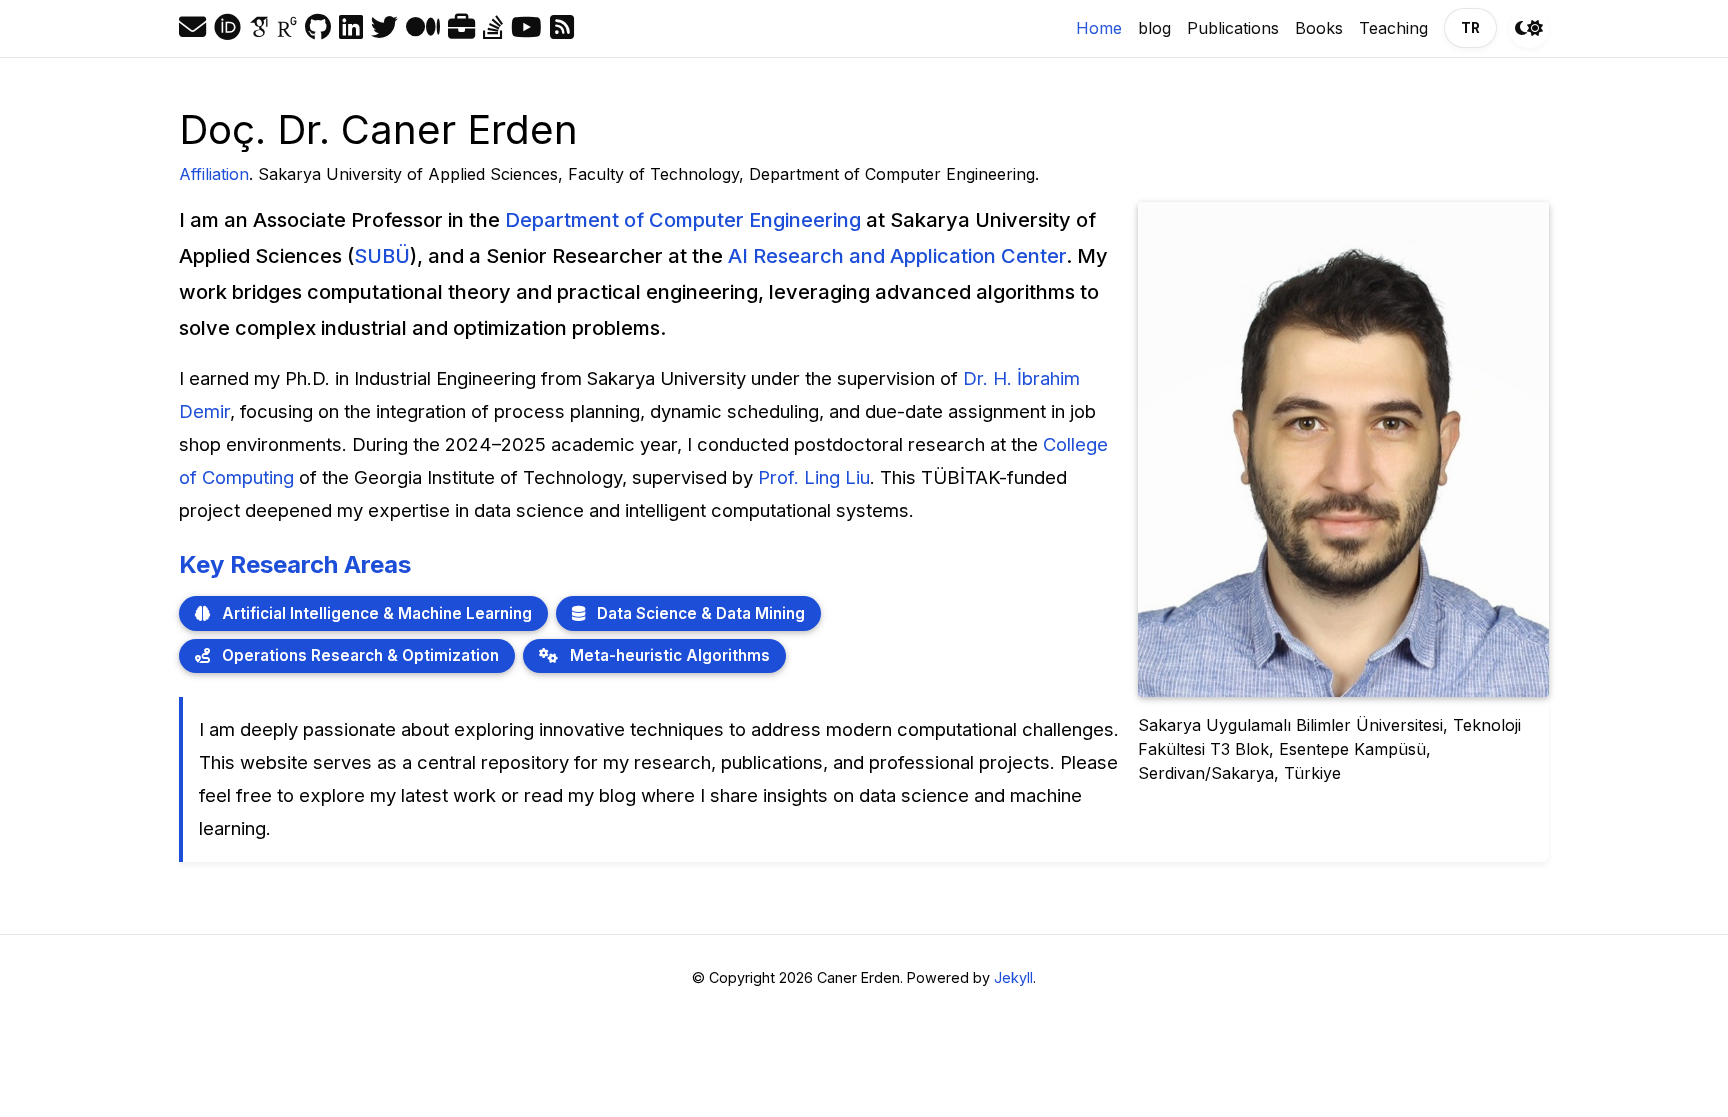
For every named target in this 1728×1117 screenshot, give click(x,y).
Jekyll (1013, 977)
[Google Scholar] (259, 27)
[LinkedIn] (351, 27)
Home (1103, 27)
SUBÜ (382, 256)
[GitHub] (318, 27)
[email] (192, 27)
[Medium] (423, 27)
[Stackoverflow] (493, 27)
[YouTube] (526, 27)
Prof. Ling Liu (814, 477)
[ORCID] (227, 27)
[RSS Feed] (562, 27)
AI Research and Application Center (897, 256)
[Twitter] (384, 27)
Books (1319, 28)
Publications (1233, 28)
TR (1470, 28)
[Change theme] (1529, 28)
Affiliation (214, 174)
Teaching (1393, 28)
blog (1154, 28)
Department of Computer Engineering (683, 220)
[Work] (461, 27)
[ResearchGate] (287, 27)
